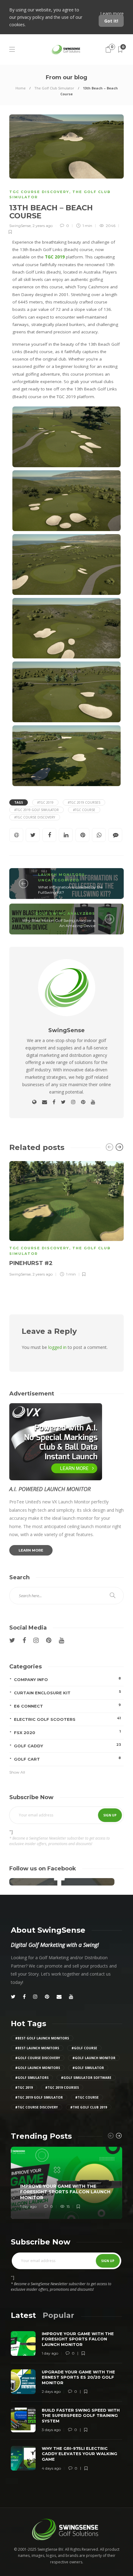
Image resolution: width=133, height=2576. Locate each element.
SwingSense (20, 226)
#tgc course (84, 810)
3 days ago (51, 2430)
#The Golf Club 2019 (89, 2107)
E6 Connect (67, 1706)
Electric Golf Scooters (67, 1719)
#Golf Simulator (88, 2068)
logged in (57, 1347)
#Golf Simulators (32, 2078)
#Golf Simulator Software (86, 2078)
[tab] (23, 2315)
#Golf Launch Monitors (38, 2068)
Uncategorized (59, 880)
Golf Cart (67, 1759)
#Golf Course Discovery (38, 2058)
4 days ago (51, 2468)
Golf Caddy (67, 1745)
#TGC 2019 (45, 802)
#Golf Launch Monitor (94, 2058)
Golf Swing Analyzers (65, 913)
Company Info (67, 1679)
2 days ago (51, 2391)
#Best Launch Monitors (37, 2048)
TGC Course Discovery (39, 192)
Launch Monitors (62, 875)
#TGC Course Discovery (35, 817)
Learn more (112, 13)
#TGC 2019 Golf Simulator (36, 810)
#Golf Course (84, 2048)
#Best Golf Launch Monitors (42, 2038)
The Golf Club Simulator (54, 88)
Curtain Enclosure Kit (67, 1692)
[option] (66, 1218)
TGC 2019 (55, 257)
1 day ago (28, 2206)
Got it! (111, 21)
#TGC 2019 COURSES (84, 802)
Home (21, 88)
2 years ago (43, 226)
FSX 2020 (67, 1732)
